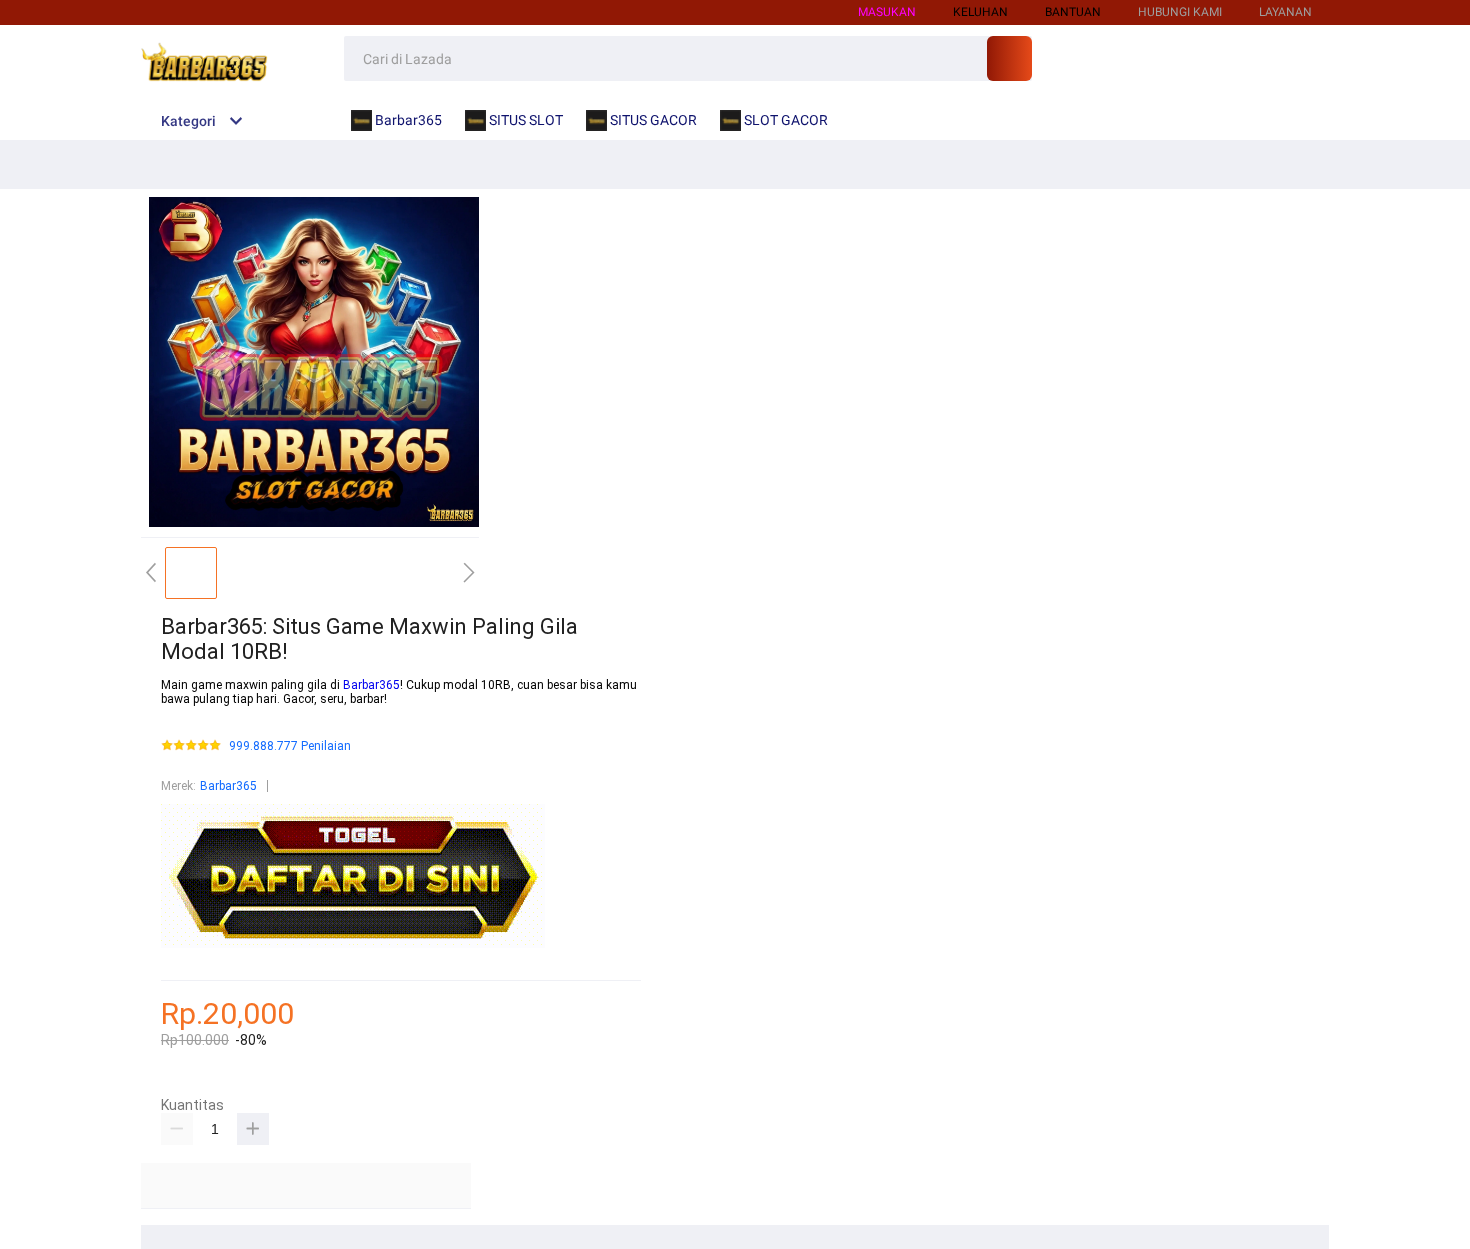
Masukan (887, 12)
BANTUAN (1073, 12)
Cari (1009, 58)
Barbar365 (371, 685)
